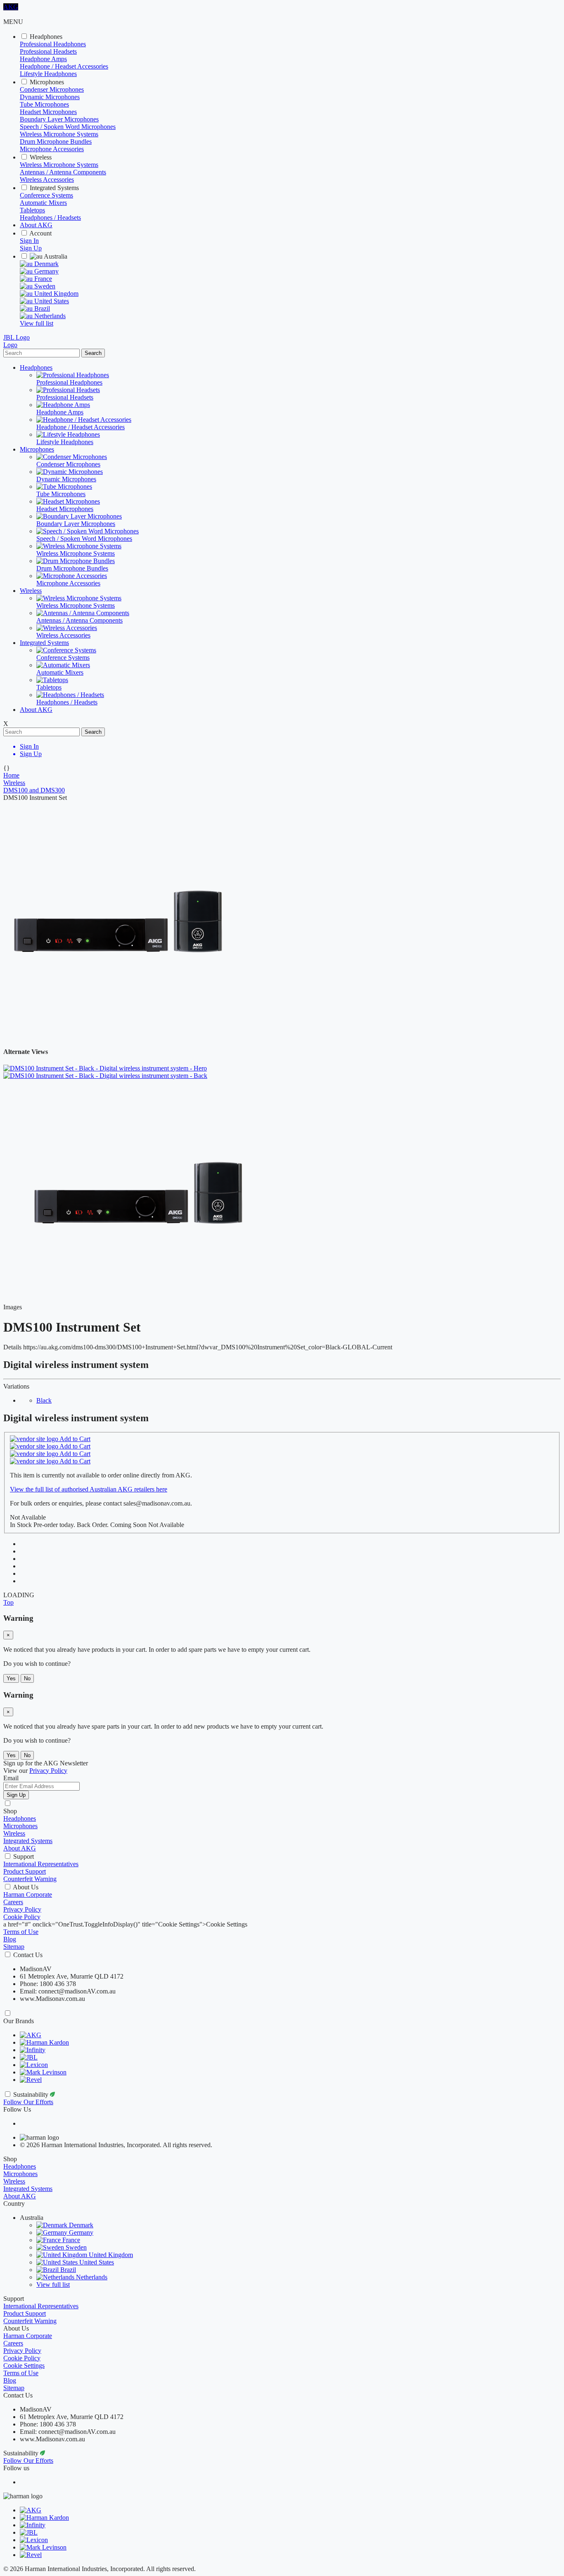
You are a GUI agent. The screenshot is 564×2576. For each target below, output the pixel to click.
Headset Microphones (48, 112)
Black (44, 1400)
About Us (26, 1887)
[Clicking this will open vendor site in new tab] (35, 1439)
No (27, 1678)
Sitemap (14, 1947)
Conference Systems (46, 195)
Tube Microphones (44, 104)
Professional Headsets (48, 51)
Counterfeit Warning (30, 1879)
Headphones (46, 37)
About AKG (36, 225)
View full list (37, 323)
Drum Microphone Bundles (56, 142)
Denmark (46, 264)
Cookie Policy (22, 1917)
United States (51, 301)
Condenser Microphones (52, 89)
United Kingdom (56, 294)
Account (40, 233)
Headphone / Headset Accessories (64, 66)
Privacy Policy (22, 1909)
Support (24, 1856)
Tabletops (32, 210)
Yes (11, 1678)
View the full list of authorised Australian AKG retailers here (89, 1489)
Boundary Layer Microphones (59, 119)
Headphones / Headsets (50, 218)
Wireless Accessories (47, 180)
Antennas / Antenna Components (63, 172)
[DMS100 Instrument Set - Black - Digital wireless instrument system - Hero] (138, 1307)
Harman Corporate (28, 1895)
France (42, 279)
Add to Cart (75, 1439)
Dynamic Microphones (50, 97)
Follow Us (17, 2109)
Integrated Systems (54, 188)
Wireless (41, 157)
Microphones (47, 82)
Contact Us (28, 1955)
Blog (10, 1939)
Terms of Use (21, 1932)
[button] (8, 1602)
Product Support (25, 1871)
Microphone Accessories (52, 149)
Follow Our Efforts (28, 2102)
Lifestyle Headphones (48, 74)
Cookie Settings (24, 2365)
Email (11, 1778)
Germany (46, 271)
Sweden (44, 286)
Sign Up (31, 248)
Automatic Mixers (43, 203)
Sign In (29, 241)
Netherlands (49, 316)
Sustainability (32, 2094)
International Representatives (41, 1864)
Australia (55, 256)
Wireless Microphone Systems (59, 134)
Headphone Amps (43, 59)
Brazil (41, 308)
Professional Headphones (53, 44)
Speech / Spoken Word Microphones (68, 127)
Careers (13, 1902)
